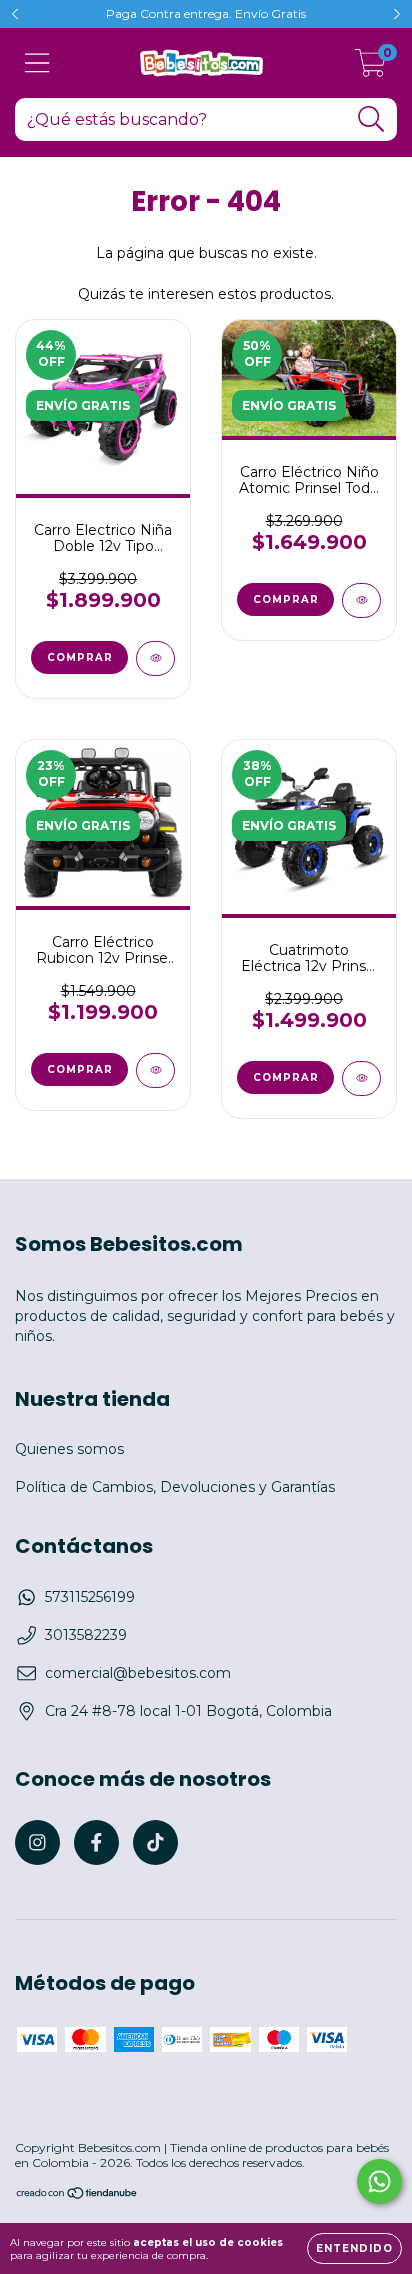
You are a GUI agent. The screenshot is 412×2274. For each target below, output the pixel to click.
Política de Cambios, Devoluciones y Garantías (175, 1487)
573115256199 (90, 1597)
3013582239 (86, 1635)
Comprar (286, 1077)
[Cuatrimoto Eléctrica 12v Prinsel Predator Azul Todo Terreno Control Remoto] (361, 1078)
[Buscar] (371, 119)
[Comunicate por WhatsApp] (379, 2181)
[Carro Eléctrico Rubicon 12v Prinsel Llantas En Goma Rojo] (155, 1070)
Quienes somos (69, 1449)
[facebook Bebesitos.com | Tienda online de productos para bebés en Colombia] (96, 1842)
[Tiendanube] (77, 2195)
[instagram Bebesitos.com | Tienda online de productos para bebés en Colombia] (37, 1842)
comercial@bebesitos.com (138, 1673)
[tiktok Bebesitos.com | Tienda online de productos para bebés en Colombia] (155, 1842)
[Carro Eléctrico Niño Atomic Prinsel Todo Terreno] (361, 600)
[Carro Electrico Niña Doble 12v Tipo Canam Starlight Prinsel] (155, 658)
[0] (370, 68)
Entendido (354, 2248)
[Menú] (37, 63)
